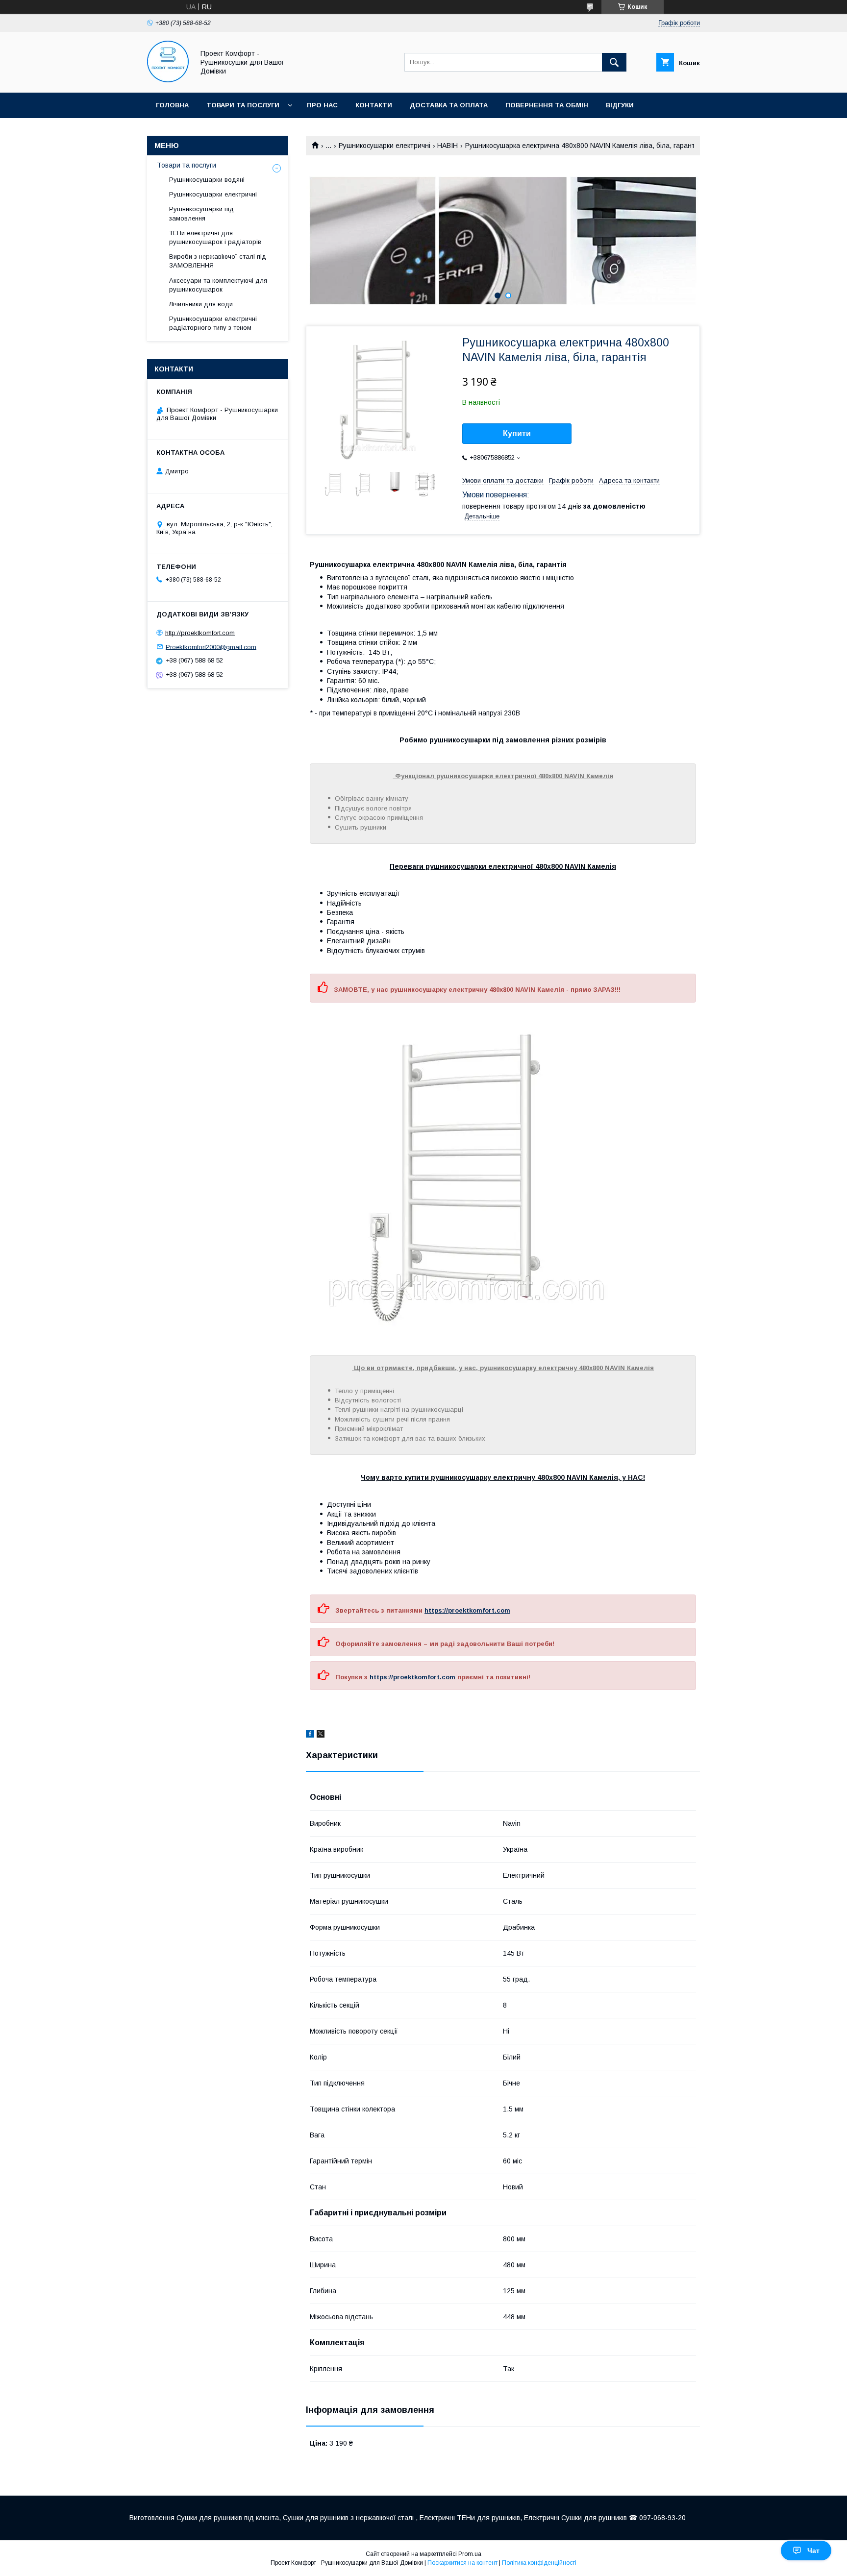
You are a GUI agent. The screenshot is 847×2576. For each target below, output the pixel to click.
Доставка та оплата (449, 105)
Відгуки (620, 105)
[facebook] (310, 1735)
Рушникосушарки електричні (385, 146)
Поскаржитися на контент (462, 2563)
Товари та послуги (243, 105)
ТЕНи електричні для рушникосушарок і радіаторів (215, 237)
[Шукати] (614, 62)
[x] (321, 1735)
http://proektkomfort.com (200, 633)
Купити (517, 433)
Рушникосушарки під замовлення (201, 213)
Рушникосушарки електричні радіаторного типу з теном (213, 323)
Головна (172, 105)
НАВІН (448, 146)
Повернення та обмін (547, 105)
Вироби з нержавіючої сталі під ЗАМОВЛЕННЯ (218, 261)
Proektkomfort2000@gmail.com (211, 647)
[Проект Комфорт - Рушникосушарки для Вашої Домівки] (168, 80)
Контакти (374, 105)
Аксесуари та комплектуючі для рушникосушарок (218, 285)
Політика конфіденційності (539, 2563)
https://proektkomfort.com (467, 1610)
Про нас (322, 105)
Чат (813, 2551)
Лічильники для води (201, 304)
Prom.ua (470, 2554)
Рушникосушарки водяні (207, 180)
